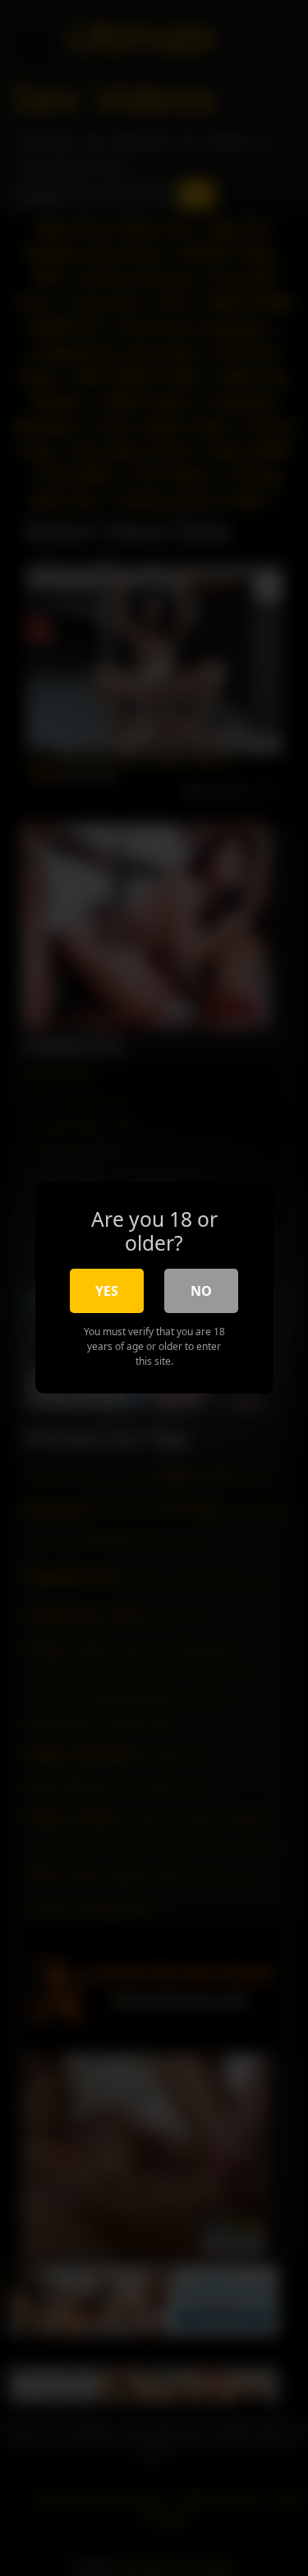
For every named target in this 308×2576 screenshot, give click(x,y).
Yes (107, 1291)
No (201, 1291)
